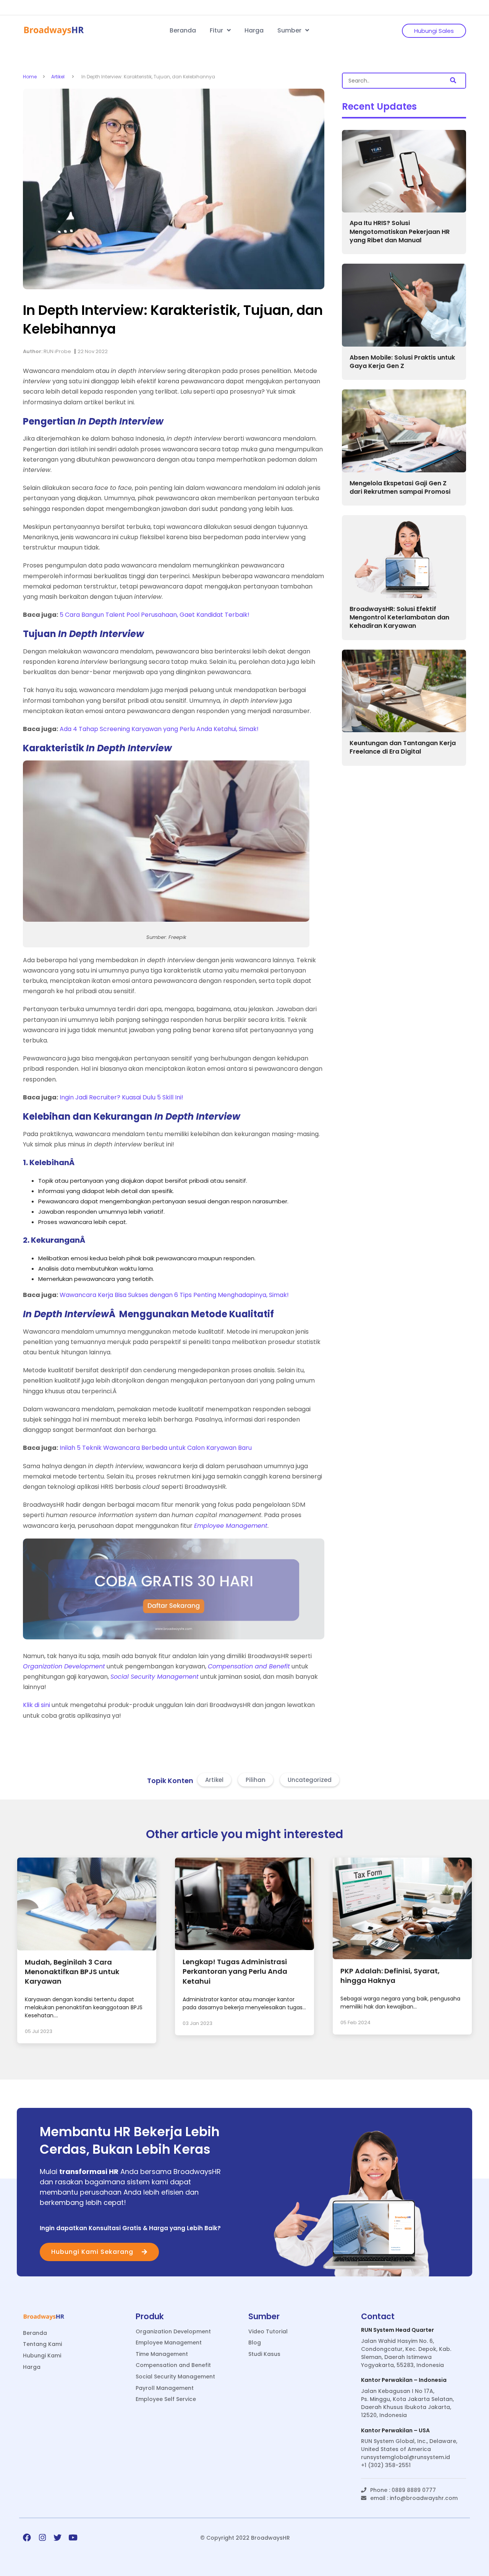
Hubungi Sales (434, 31)
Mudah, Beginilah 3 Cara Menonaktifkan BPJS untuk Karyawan (72, 1972)
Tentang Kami (42, 2344)
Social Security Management (175, 2377)
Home (30, 77)
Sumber (290, 30)
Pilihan (256, 1780)
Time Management (162, 2354)
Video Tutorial (268, 2332)
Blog (255, 2343)
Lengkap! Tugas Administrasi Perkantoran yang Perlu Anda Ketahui (235, 1971)
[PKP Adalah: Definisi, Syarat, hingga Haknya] (402, 1957)
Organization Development (173, 2332)
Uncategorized (310, 1780)
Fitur (217, 30)
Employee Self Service (166, 2399)
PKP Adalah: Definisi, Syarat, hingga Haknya (390, 1976)
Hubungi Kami (42, 2356)
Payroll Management (165, 2388)
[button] (453, 81)
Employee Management (169, 2343)
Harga (254, 30)
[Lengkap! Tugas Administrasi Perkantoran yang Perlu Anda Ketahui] (244, 1948)
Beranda (183, 30)
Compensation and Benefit (173, 2365)
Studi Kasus (264, 2354)
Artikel (58, 77)
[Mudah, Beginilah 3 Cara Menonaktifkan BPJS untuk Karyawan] (87, 1948)
